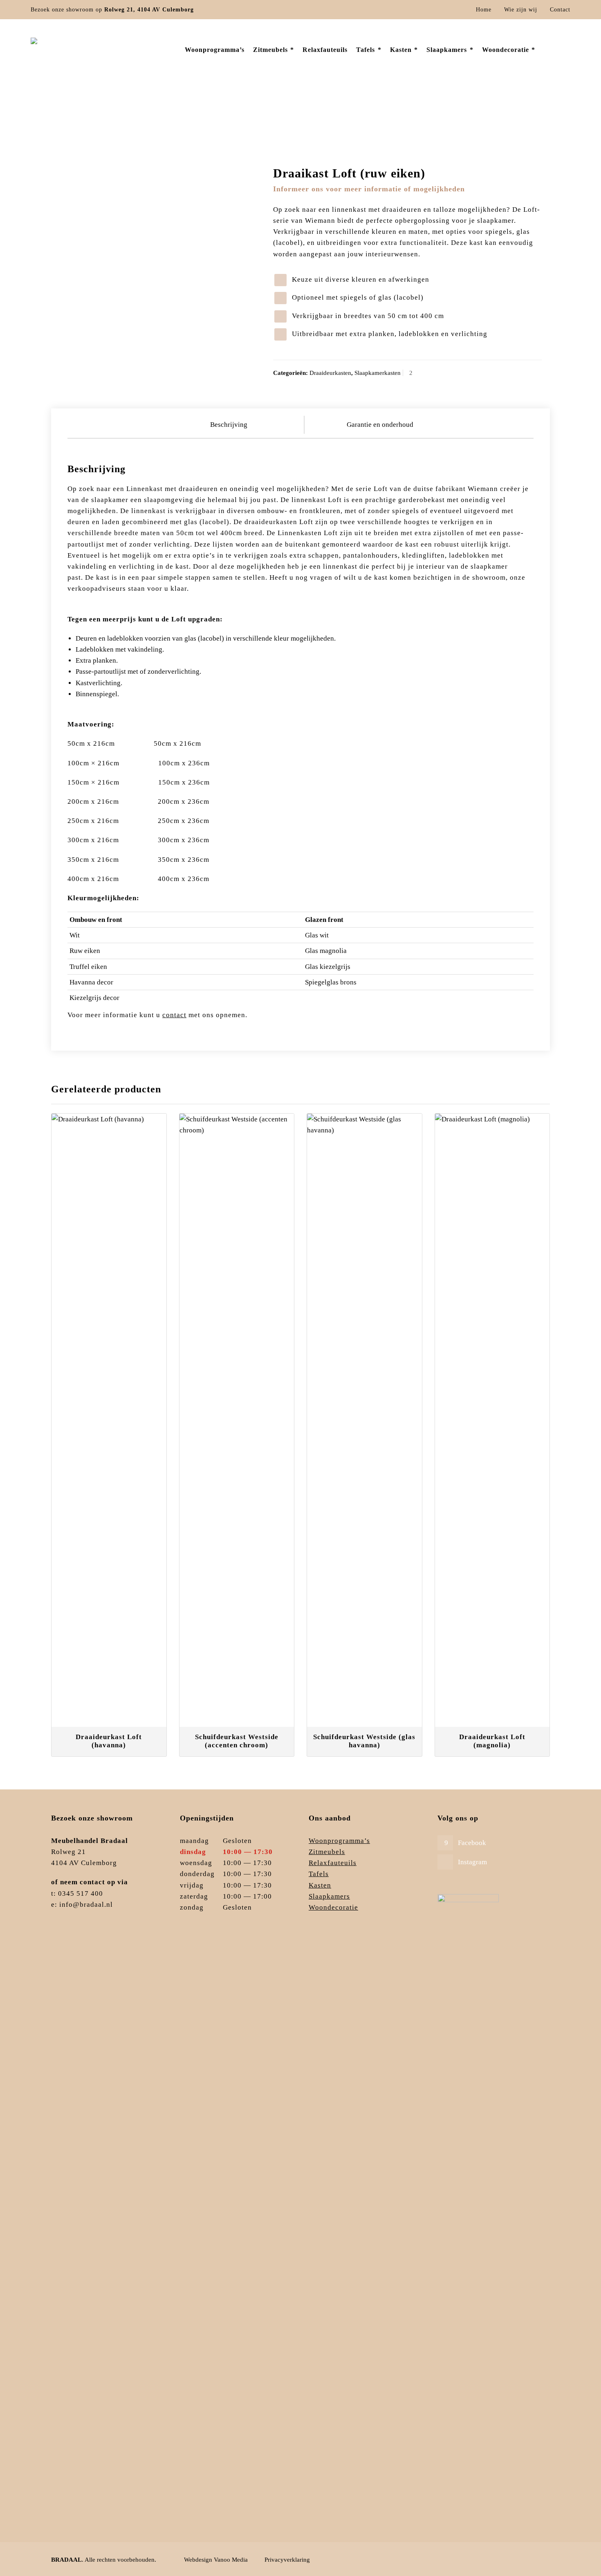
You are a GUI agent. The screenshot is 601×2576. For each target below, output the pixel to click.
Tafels (319, 1874)
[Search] (565, 50)
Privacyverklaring (287, 2560)
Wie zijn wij (521, 10)
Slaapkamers (428, 120)
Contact (560, 10)
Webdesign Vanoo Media (216, 2560)
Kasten (320, 1885)
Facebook (472, 1843)
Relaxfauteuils (333, 1863)
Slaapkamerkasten (378, 373)
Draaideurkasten (468, 120)
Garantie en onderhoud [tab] (380, 425)
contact (174, 1015)
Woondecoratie (333, 1907)
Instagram (472, 1862)
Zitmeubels (327, 1852)
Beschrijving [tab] (229, 425)
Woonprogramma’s (339, 1841)
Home (484, 10)
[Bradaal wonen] (85, 50)
